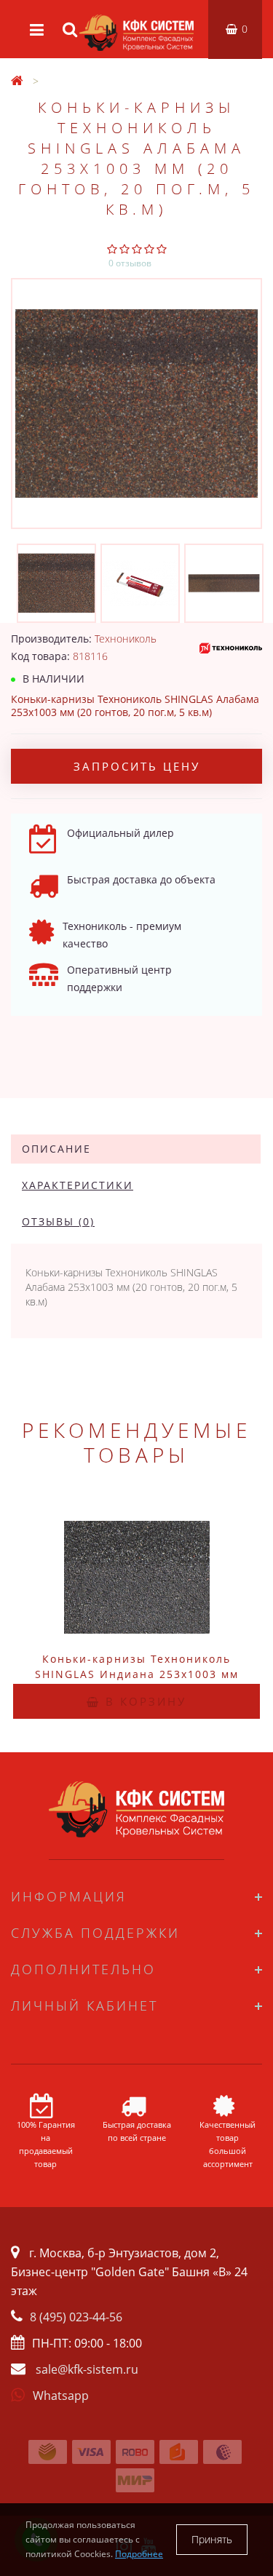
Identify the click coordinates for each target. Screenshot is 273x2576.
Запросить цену (137, 766)
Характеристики (78, 1185)
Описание (56, 1149)
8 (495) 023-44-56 (76, 2317)
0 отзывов (130, 263)
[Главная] (17, 81)
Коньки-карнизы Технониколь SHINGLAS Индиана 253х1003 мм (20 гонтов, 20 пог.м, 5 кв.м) (137, 1674)
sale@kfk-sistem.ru (87, 2369)
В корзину (143, 1701)
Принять (212, 2539)
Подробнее (139, 2554)
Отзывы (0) (58, 1221)
